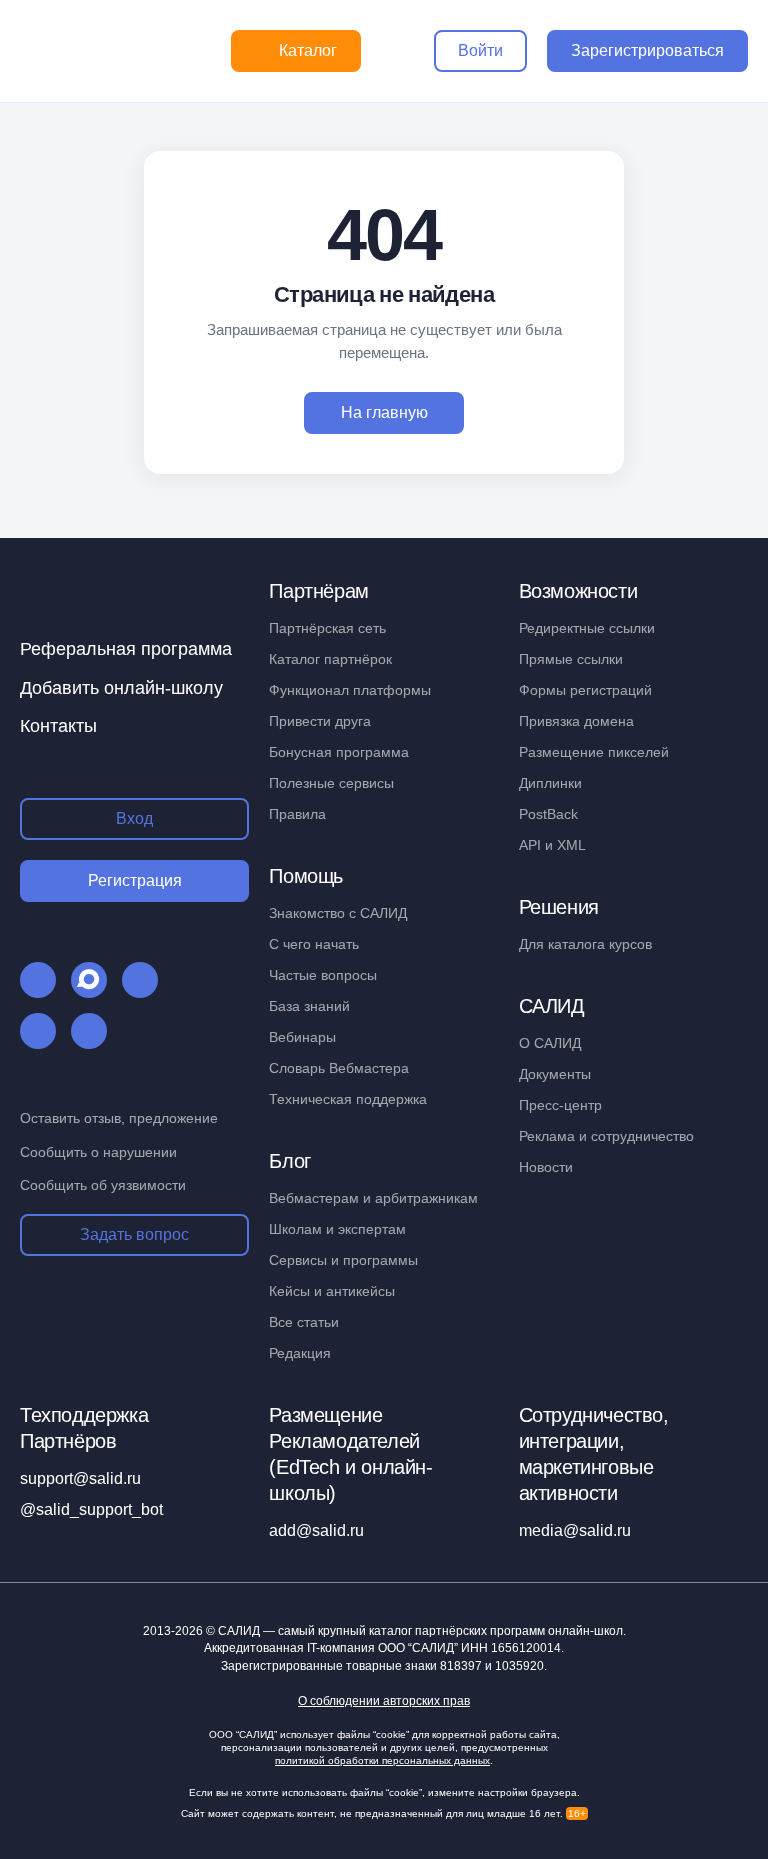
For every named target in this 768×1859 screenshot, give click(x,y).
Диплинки (550, 783)
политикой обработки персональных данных (382, 1760)
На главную (384, 412)
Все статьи (304, 1322)
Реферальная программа (126, 649)
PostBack (548, 814)
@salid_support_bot (91, 1509)
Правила (297, 814)
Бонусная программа (339, 752)
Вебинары (302, 1037)
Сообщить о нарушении (98, 1152)
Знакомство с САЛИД (338, 913)
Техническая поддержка (348, 1099)
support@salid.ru (80, 1478)
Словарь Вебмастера (339, 1068)
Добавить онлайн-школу (121, 688)
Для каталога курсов (585, 944)
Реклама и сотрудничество (606, 1136)
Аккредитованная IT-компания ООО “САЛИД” (382, 1648)
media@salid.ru (575, 1530)
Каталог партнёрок (330, 659)
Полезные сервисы (331, 783)
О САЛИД (550, 1043)
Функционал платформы (350, 690)
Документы (555, 1074)
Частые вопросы (323, 975)
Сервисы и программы (343, 1260)
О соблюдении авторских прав (384, 1701)
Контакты (58, 726)
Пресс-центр (560, 1105)
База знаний (309, 1006)
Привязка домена (576, 721)
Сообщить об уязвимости (103, 1185)
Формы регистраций (585, 690)
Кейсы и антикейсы (332, 1291)
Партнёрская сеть (327, 628)
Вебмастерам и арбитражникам (373, 1198)
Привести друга (320, 721)
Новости (546, 1167)
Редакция (300, 1353)
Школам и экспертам (337, 1229)
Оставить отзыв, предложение (119, 1118)
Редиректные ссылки (587, 628)
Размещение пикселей (594, 752)
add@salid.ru (316, 1530)
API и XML (552, 845)
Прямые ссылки (571, 659)
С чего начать (314, 944)
